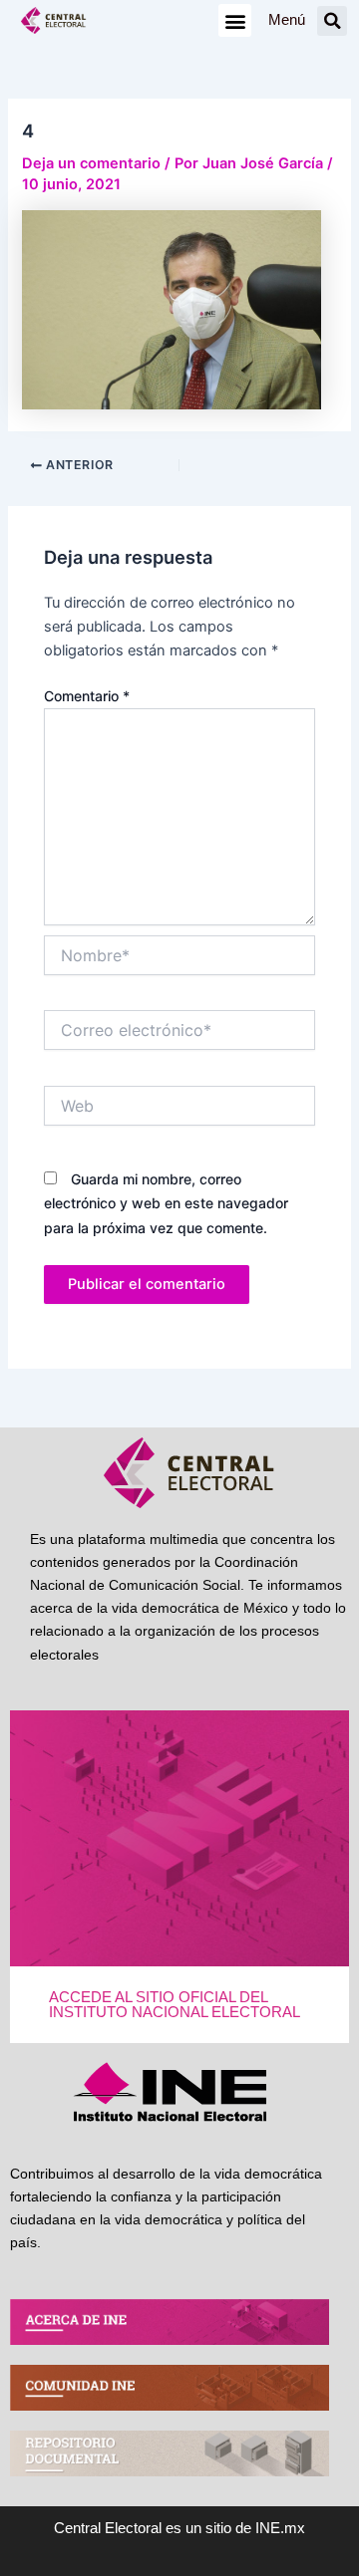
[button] (235, 20)
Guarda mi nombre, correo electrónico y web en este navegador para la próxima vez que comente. (166, 1203)
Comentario (87, 696)
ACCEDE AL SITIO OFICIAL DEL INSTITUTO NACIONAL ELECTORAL (175, 2005)
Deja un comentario (91, 163)
